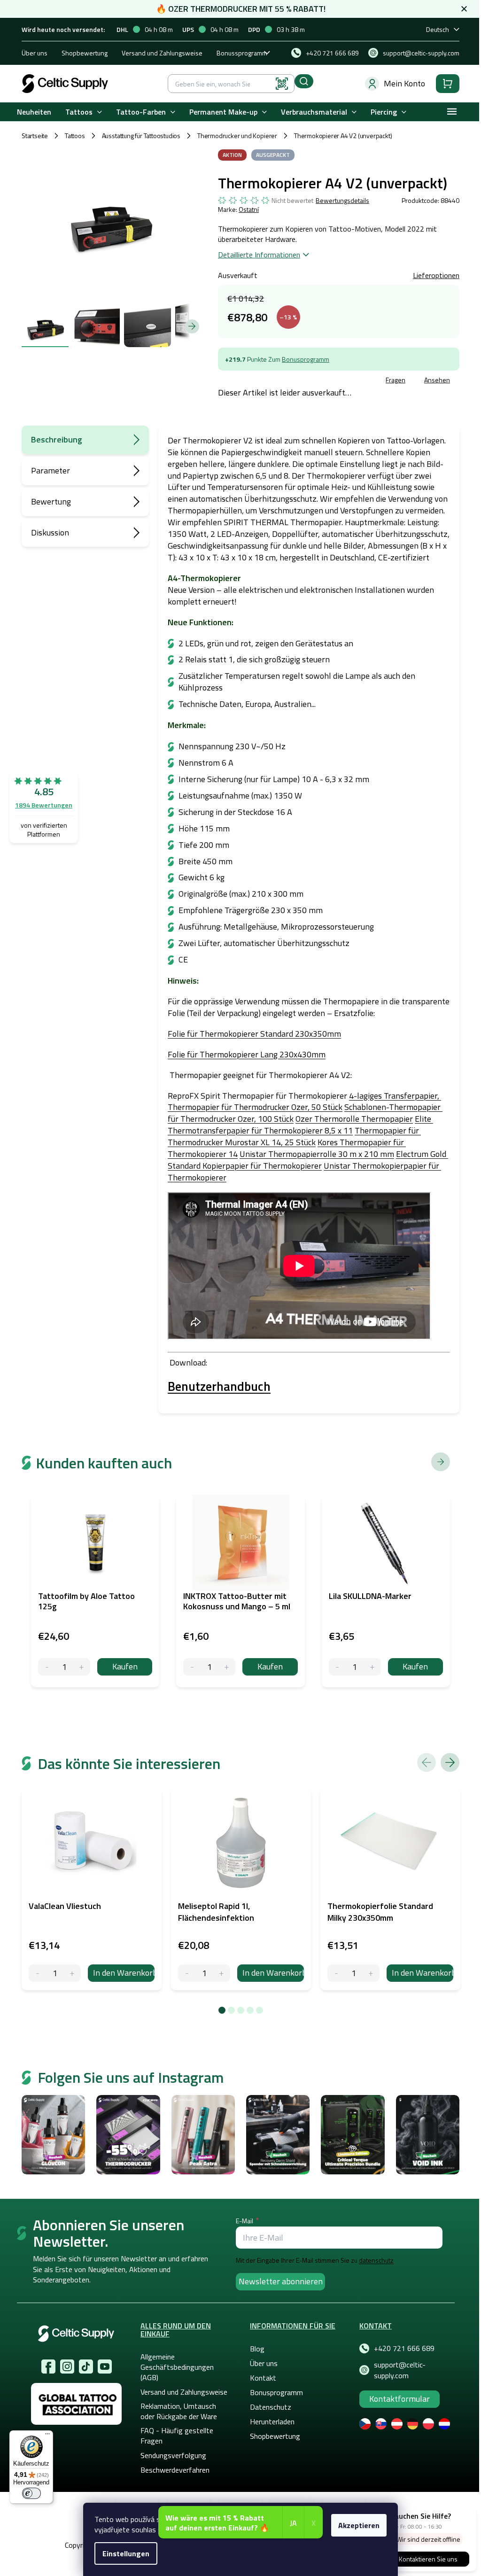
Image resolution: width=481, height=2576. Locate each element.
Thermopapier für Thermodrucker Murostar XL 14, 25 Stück (294, 1136)
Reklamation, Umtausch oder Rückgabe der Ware (179, 2411)
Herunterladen (272, 2421)
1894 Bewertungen (44, 805)
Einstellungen (126, 2553)
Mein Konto (404, 83)
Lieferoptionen (436, 275)
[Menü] (47, 2436)
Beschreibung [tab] (57, 439)
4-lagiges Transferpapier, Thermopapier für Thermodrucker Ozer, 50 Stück (304, 1102)
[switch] (31, 2493)
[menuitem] (34, 112)
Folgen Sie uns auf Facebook (48, 2367)
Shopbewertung (85, 53)
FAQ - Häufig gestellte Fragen (177, 2436)
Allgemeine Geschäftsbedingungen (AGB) (177, 2367)
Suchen (304, 81)
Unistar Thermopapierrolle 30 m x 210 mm (317, 1154)
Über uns (35, 53)
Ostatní (249, 209)
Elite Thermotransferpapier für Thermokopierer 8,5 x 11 (300, 1125)
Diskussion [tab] (50, 532)
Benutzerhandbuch (219, 1386)
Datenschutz (271, 2407)
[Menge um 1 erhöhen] (72, 1973)
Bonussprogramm (242, 53)
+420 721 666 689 (404, 2348)
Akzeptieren (359, 2525)
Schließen (289, 381)
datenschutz (376, 2260)
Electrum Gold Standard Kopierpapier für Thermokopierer (308, 1160)
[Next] (450, 1762)
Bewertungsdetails (342, 201)
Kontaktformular (400, 2399)
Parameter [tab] (50, 470)
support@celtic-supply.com (400, 2370)
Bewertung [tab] (51, 501)
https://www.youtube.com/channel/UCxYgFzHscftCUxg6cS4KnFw (105, 2367)
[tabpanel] (92, 1889)
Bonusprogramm (306, 359)
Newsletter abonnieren (281, 2281)
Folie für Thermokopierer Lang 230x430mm (247, 1054)
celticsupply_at (67, 2367)
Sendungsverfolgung (173, 2455)
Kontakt (263, 2378)
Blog (257, 2349)
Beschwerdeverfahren (175, 2470)
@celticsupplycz (86, 2367)
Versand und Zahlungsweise (162, 53)
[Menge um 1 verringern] (37, 1973)
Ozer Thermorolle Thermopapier (354, 1119)
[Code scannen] (282, 84)
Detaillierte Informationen (259, 255)
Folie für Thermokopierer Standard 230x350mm (254, 1034)
